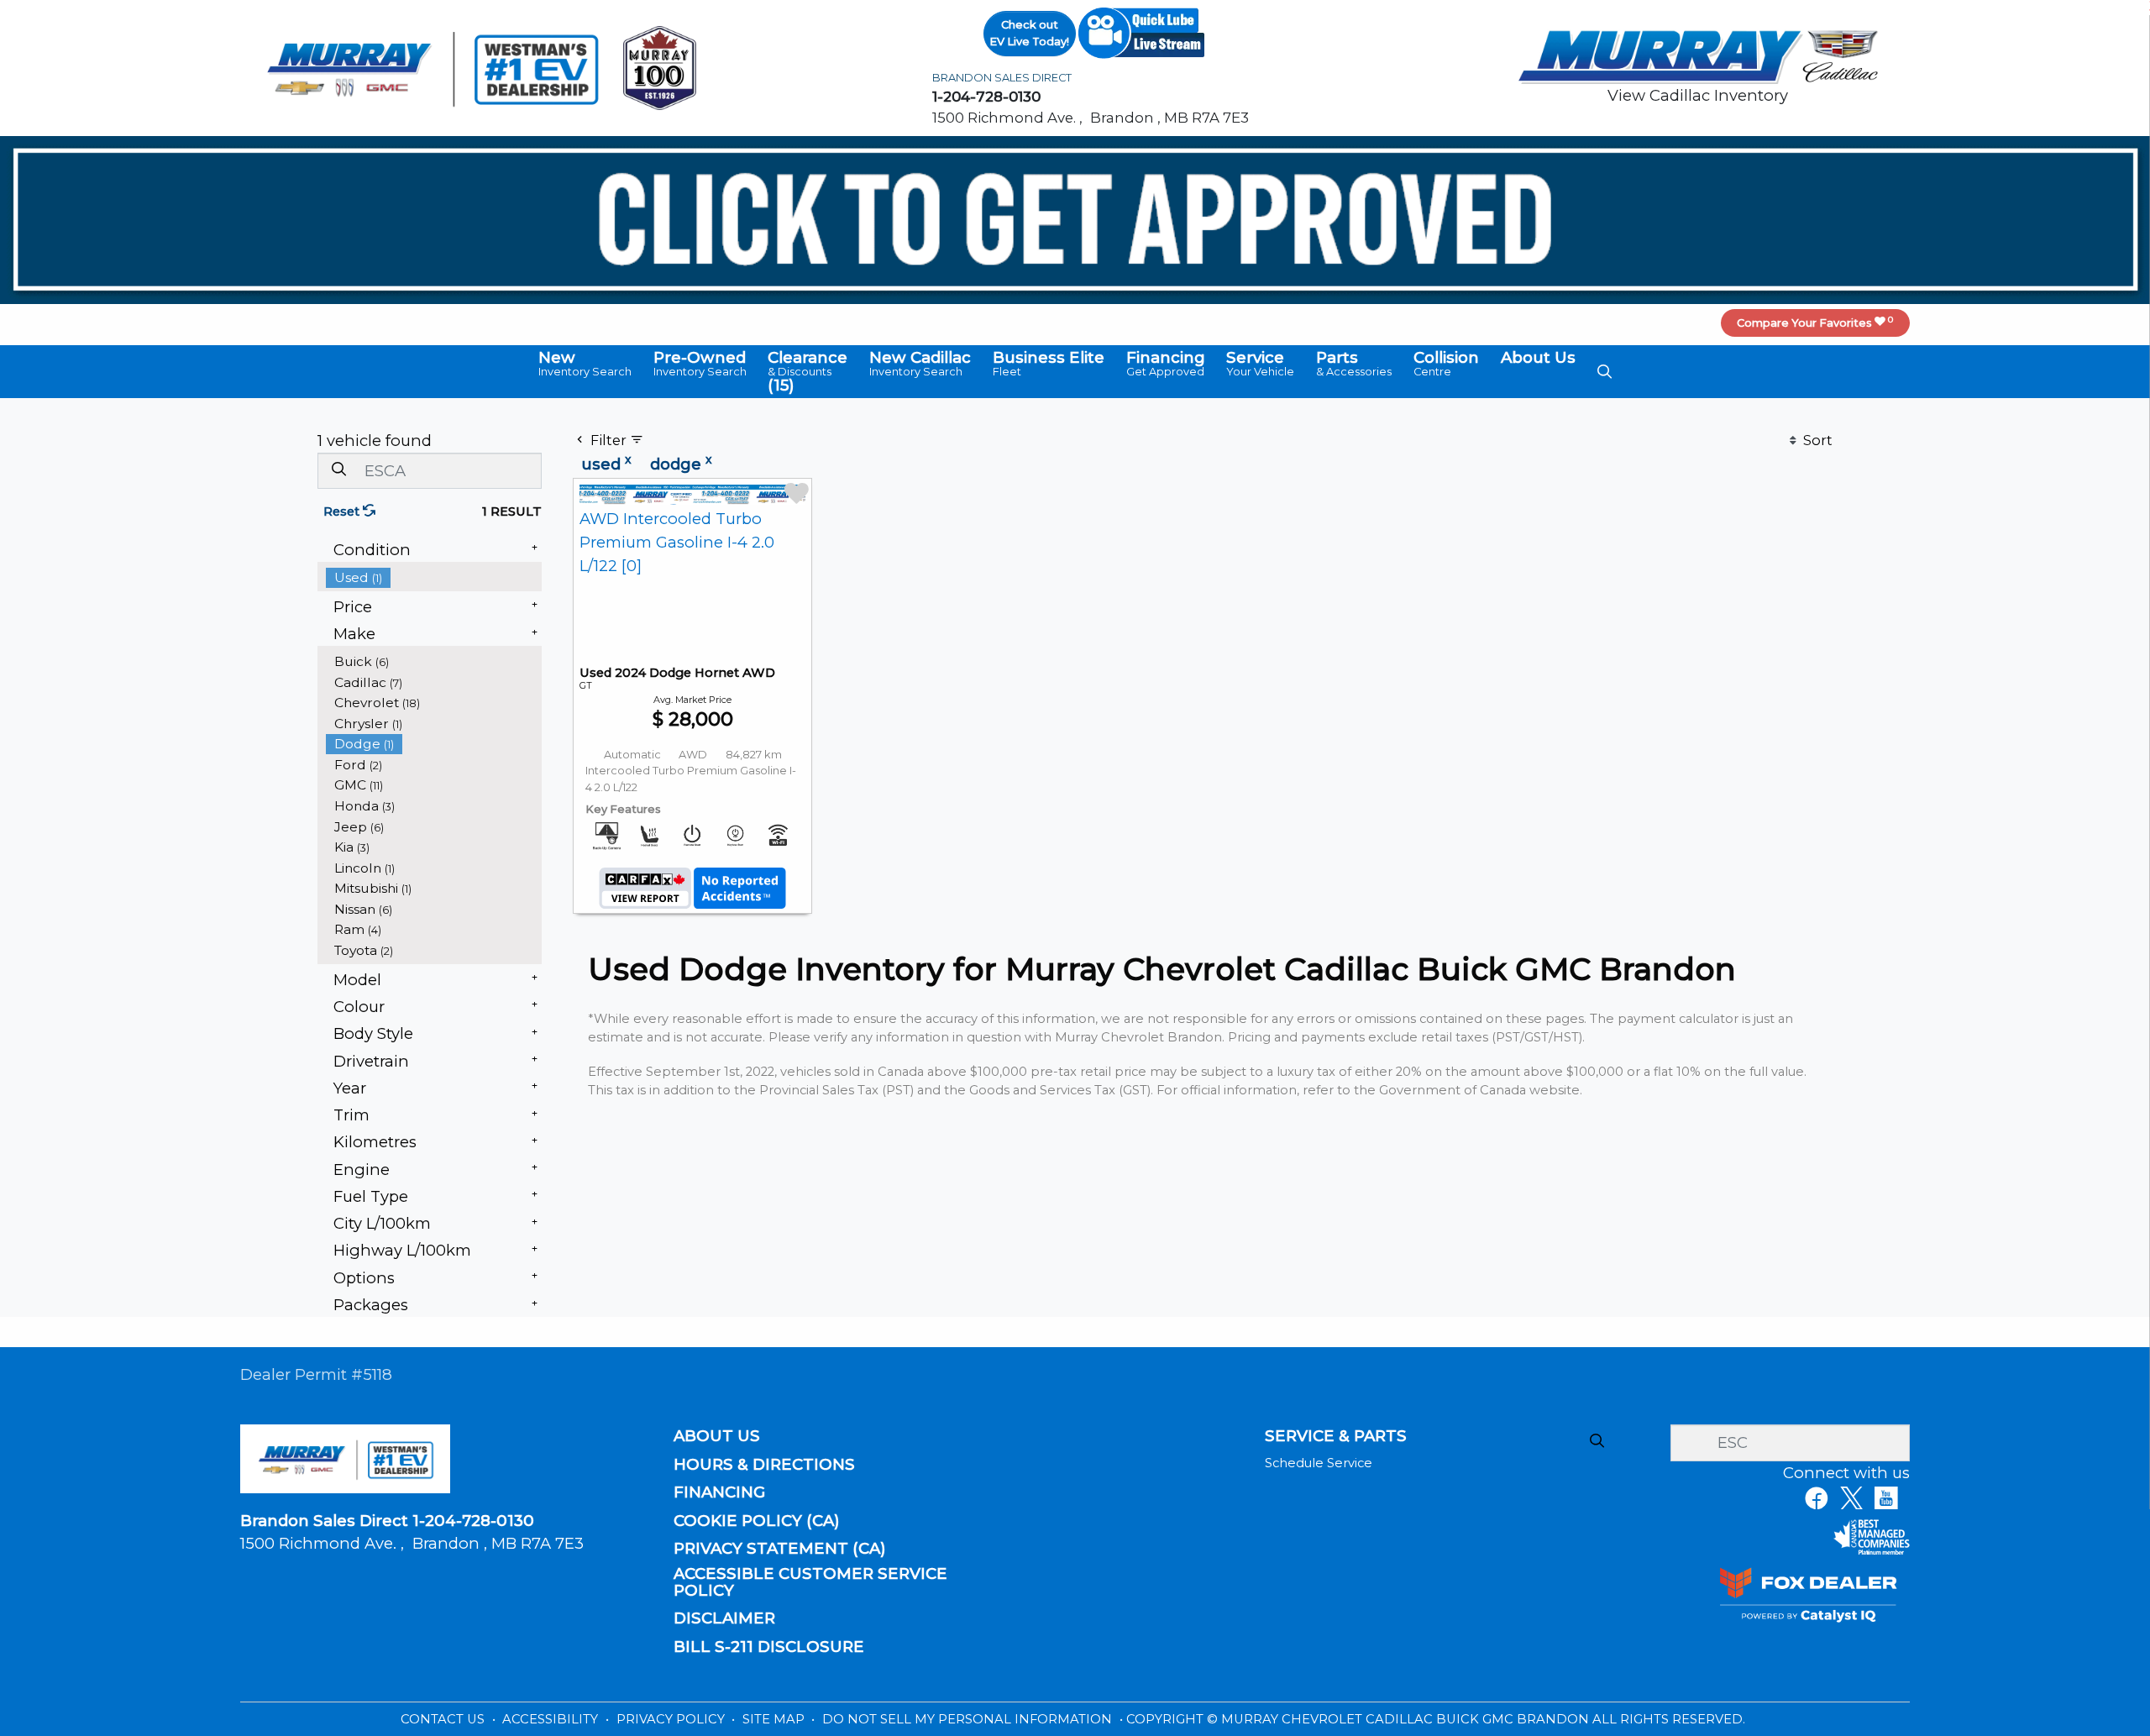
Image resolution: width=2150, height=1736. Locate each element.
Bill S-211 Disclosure (769, 1647)
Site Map (775, 1719)
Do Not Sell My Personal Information (969, 1719)
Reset (343, 511)
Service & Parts (1336, 1436)
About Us (717, 1436)
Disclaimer (724, 1618)
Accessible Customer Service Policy (810, 1582)
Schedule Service (1319, 1463)
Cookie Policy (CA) (757, 1521)
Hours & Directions (764, 1465)
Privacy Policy (672, 1719)
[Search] (338, 470)
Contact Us (444, 1719)
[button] (585, 364)
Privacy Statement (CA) (780, 1549)
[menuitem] (434, 577)
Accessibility (552, 1719)
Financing (719, 1492)
